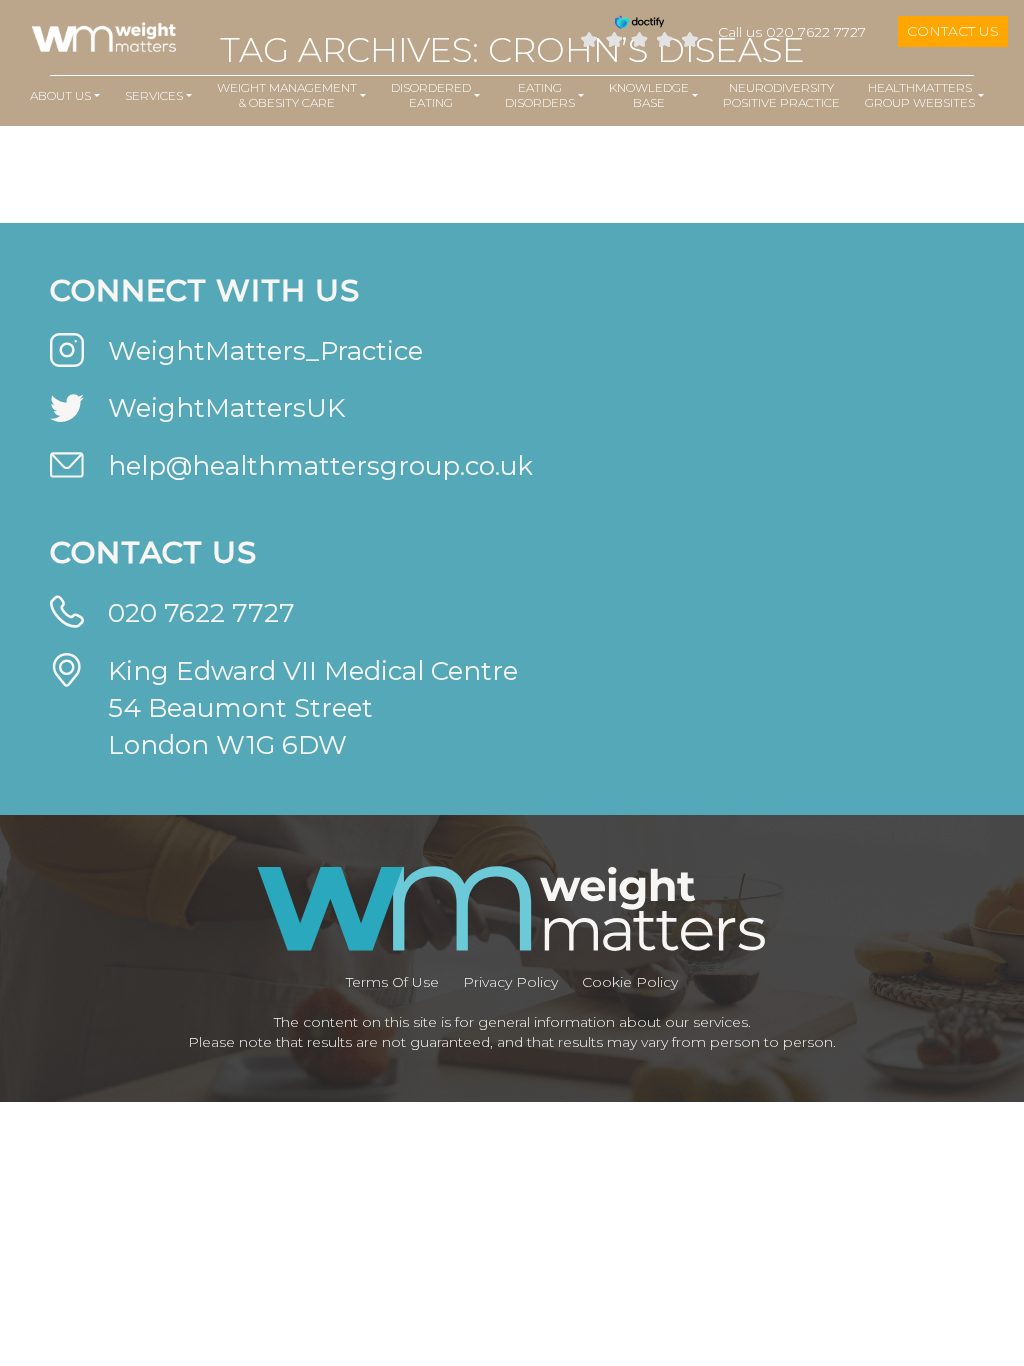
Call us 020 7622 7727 (792, 32)
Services (154, 95)
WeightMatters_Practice (265, 351)
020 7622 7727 (201, 613)
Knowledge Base (649, 95)
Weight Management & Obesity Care (287, 95)
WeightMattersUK (226, 408)
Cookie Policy (630, 982)
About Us (60, 95)
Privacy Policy (510, 982)
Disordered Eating (431, 95)
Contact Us (953, 31)
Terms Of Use (392, 982)
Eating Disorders (540, 95)
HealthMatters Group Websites (920, 95)
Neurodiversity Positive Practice (781, 95)
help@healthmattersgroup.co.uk (320, 466)
